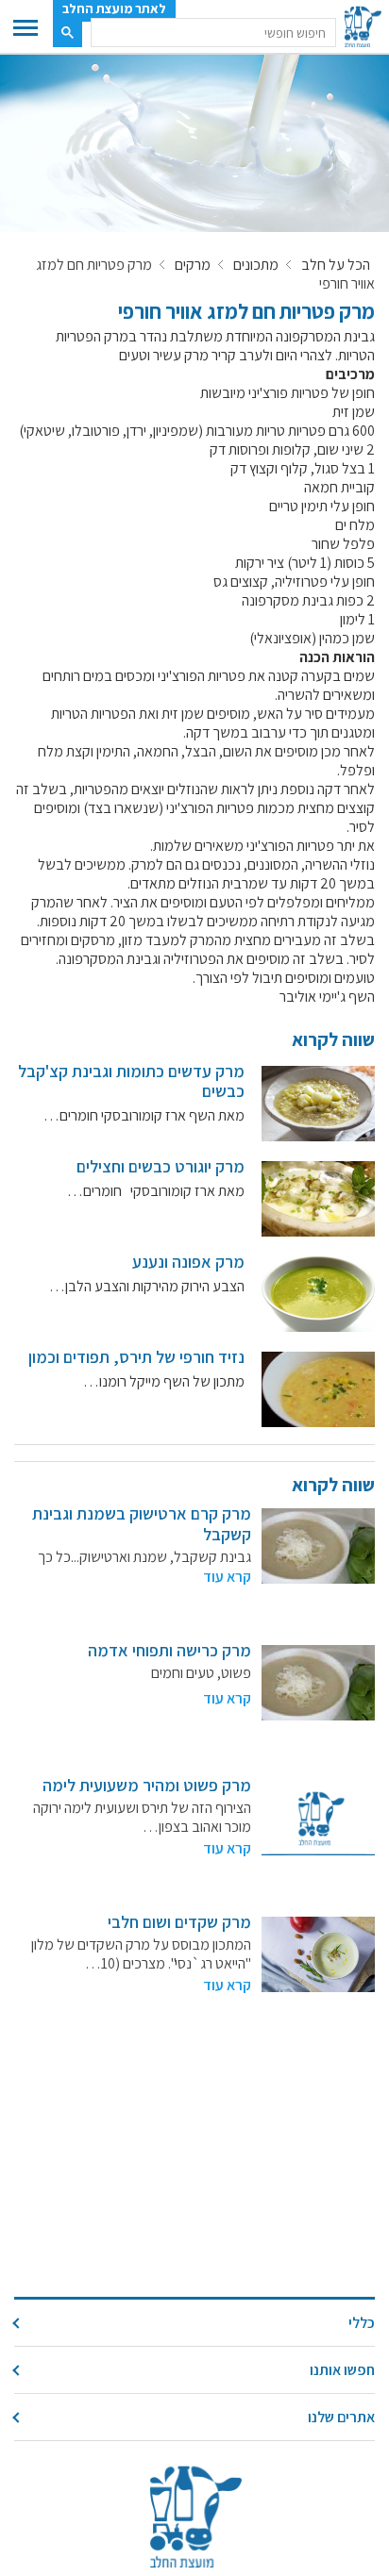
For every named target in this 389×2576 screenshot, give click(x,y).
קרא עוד (227, 1577)
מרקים (193, 265)
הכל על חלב (336, 265)
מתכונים (256, 265)
